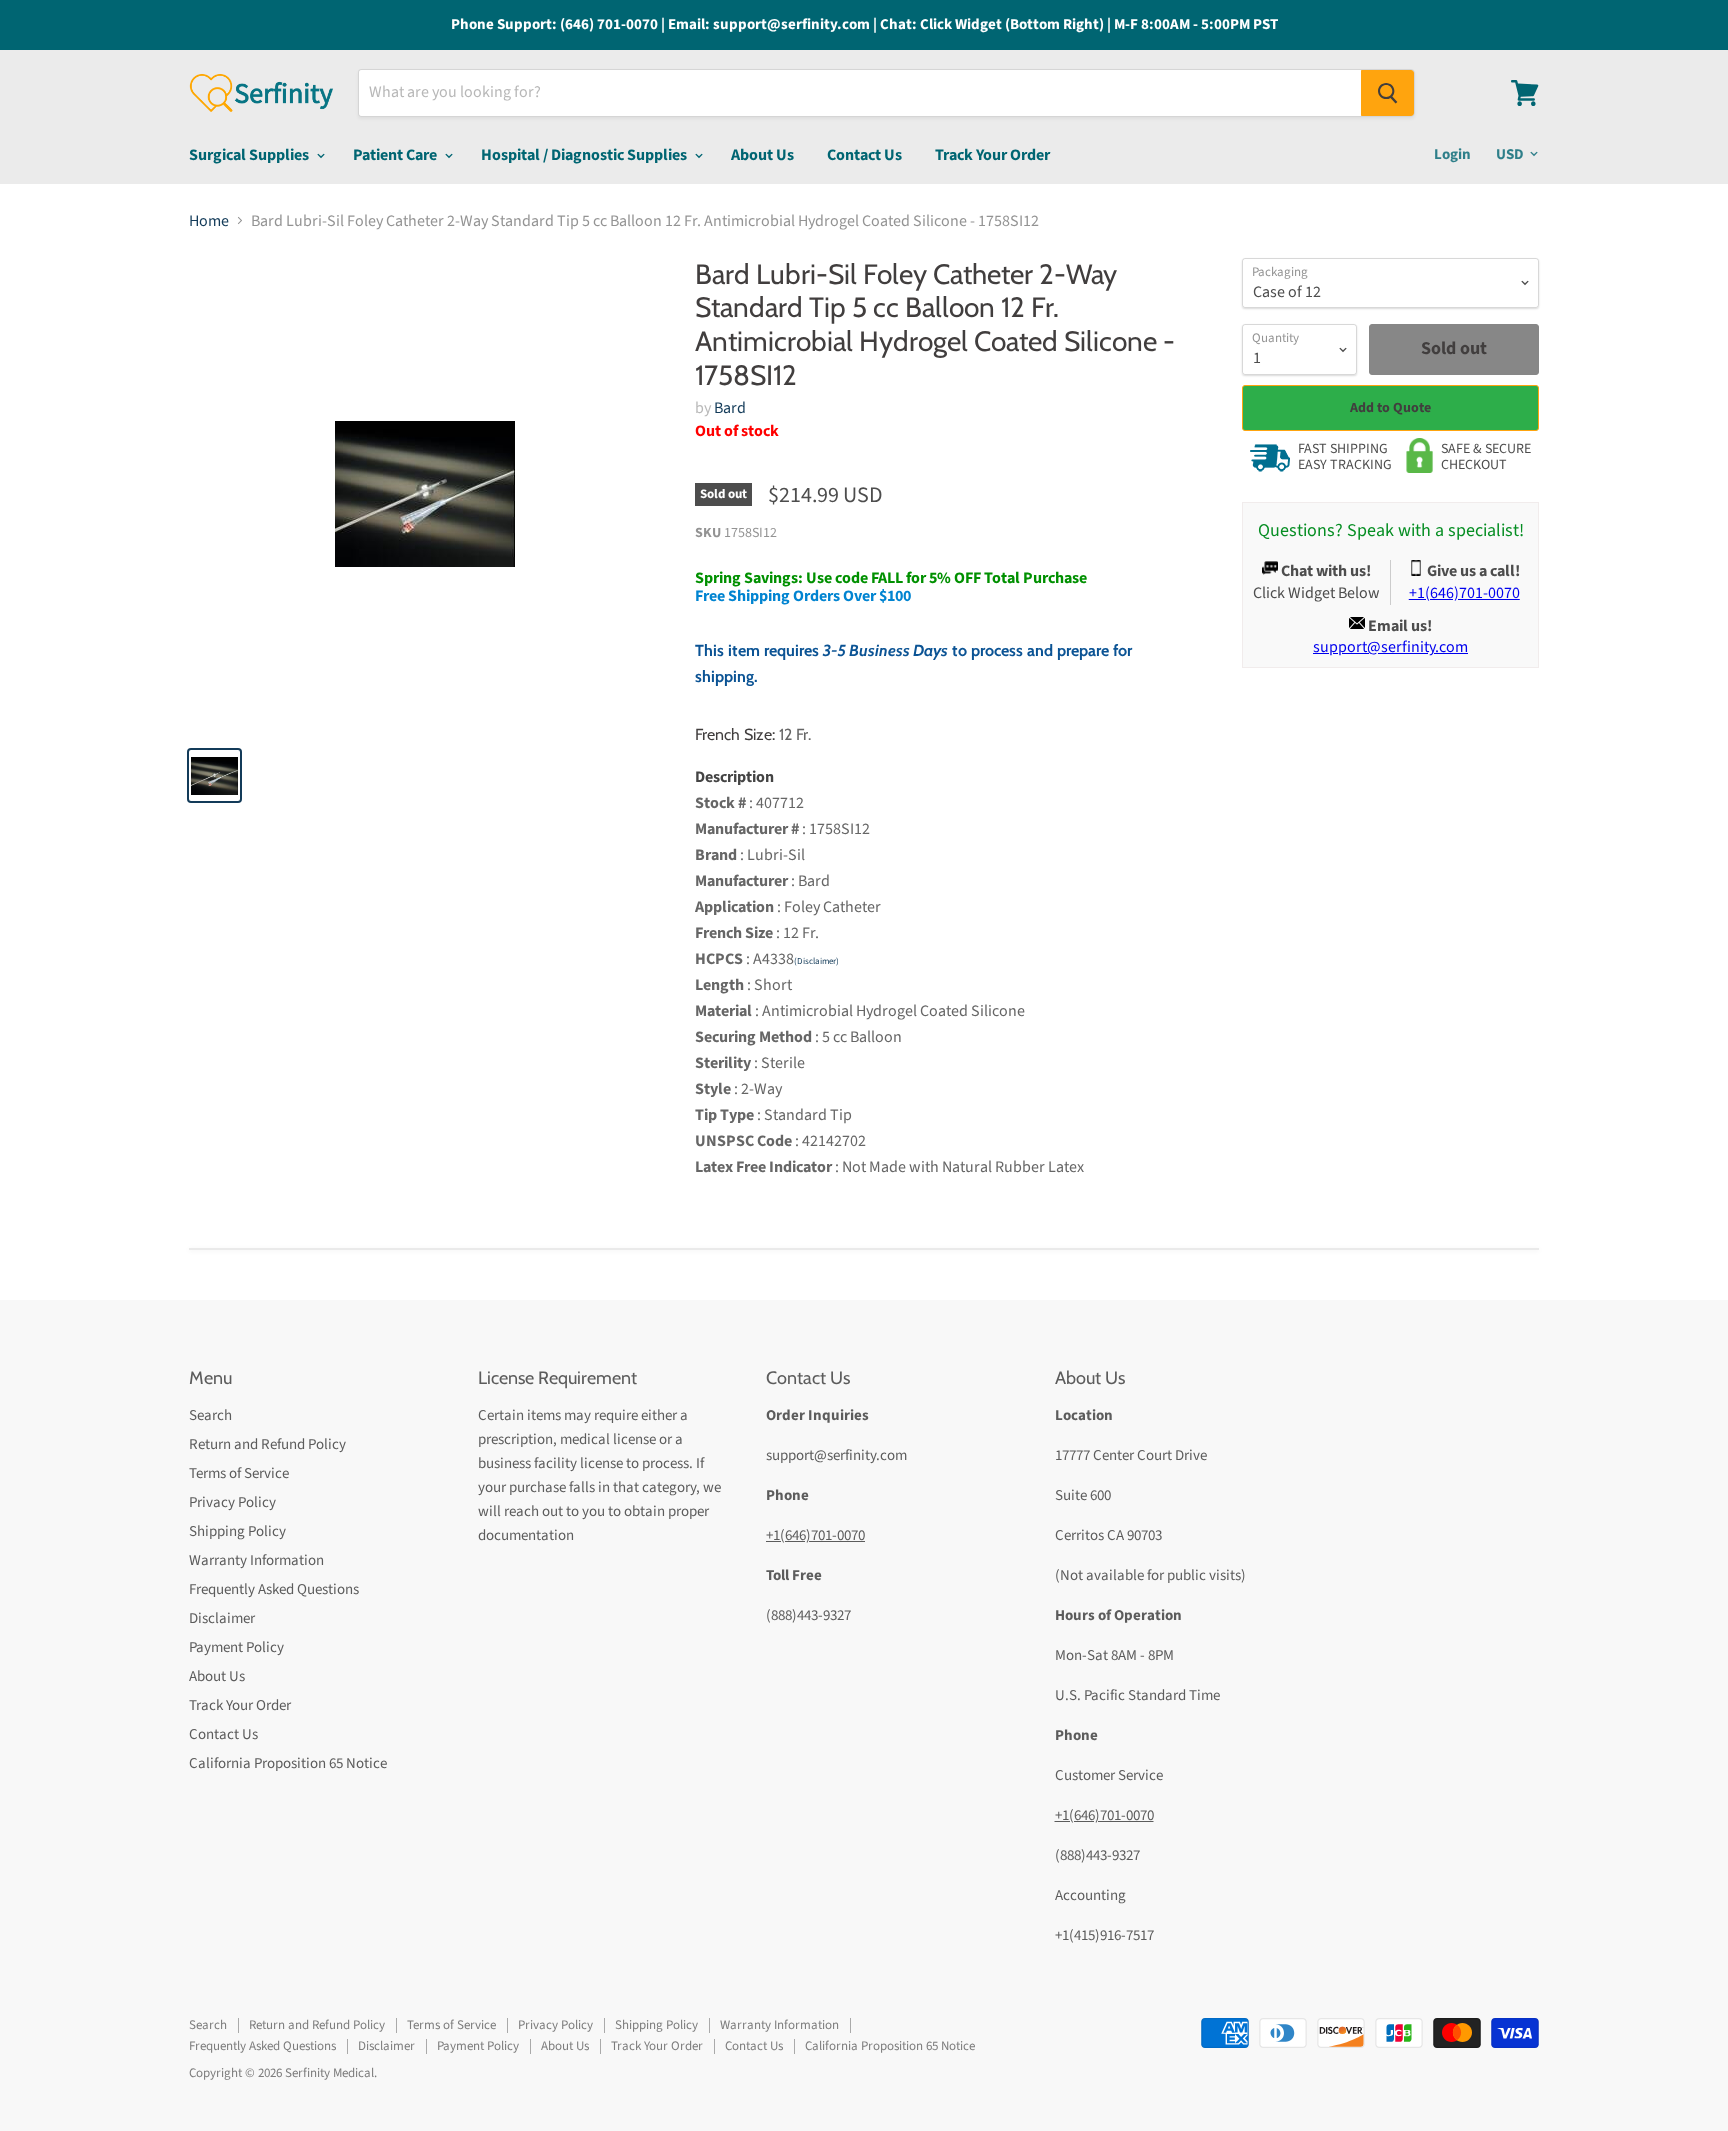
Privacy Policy (232, 1502)
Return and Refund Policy (267, 1444)
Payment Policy (236, 1647)
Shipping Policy (237, 1531)
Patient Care (396, 155)
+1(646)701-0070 (815, 1535)
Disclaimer (222, 1618)
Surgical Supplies (250, 155)
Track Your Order (992, 155)
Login (1452, 154)
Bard (730, 408)
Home (209, 221)
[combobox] (860, 93)
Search (210, 1415)
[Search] (1387, 93)
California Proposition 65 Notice (288, 1763)
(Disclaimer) (816, 961)
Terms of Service (239, 1473)
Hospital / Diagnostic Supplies (585, 155)
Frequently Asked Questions (274, 1589)
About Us (762, 155)
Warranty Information (256, 1560)
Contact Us (864, 155)
